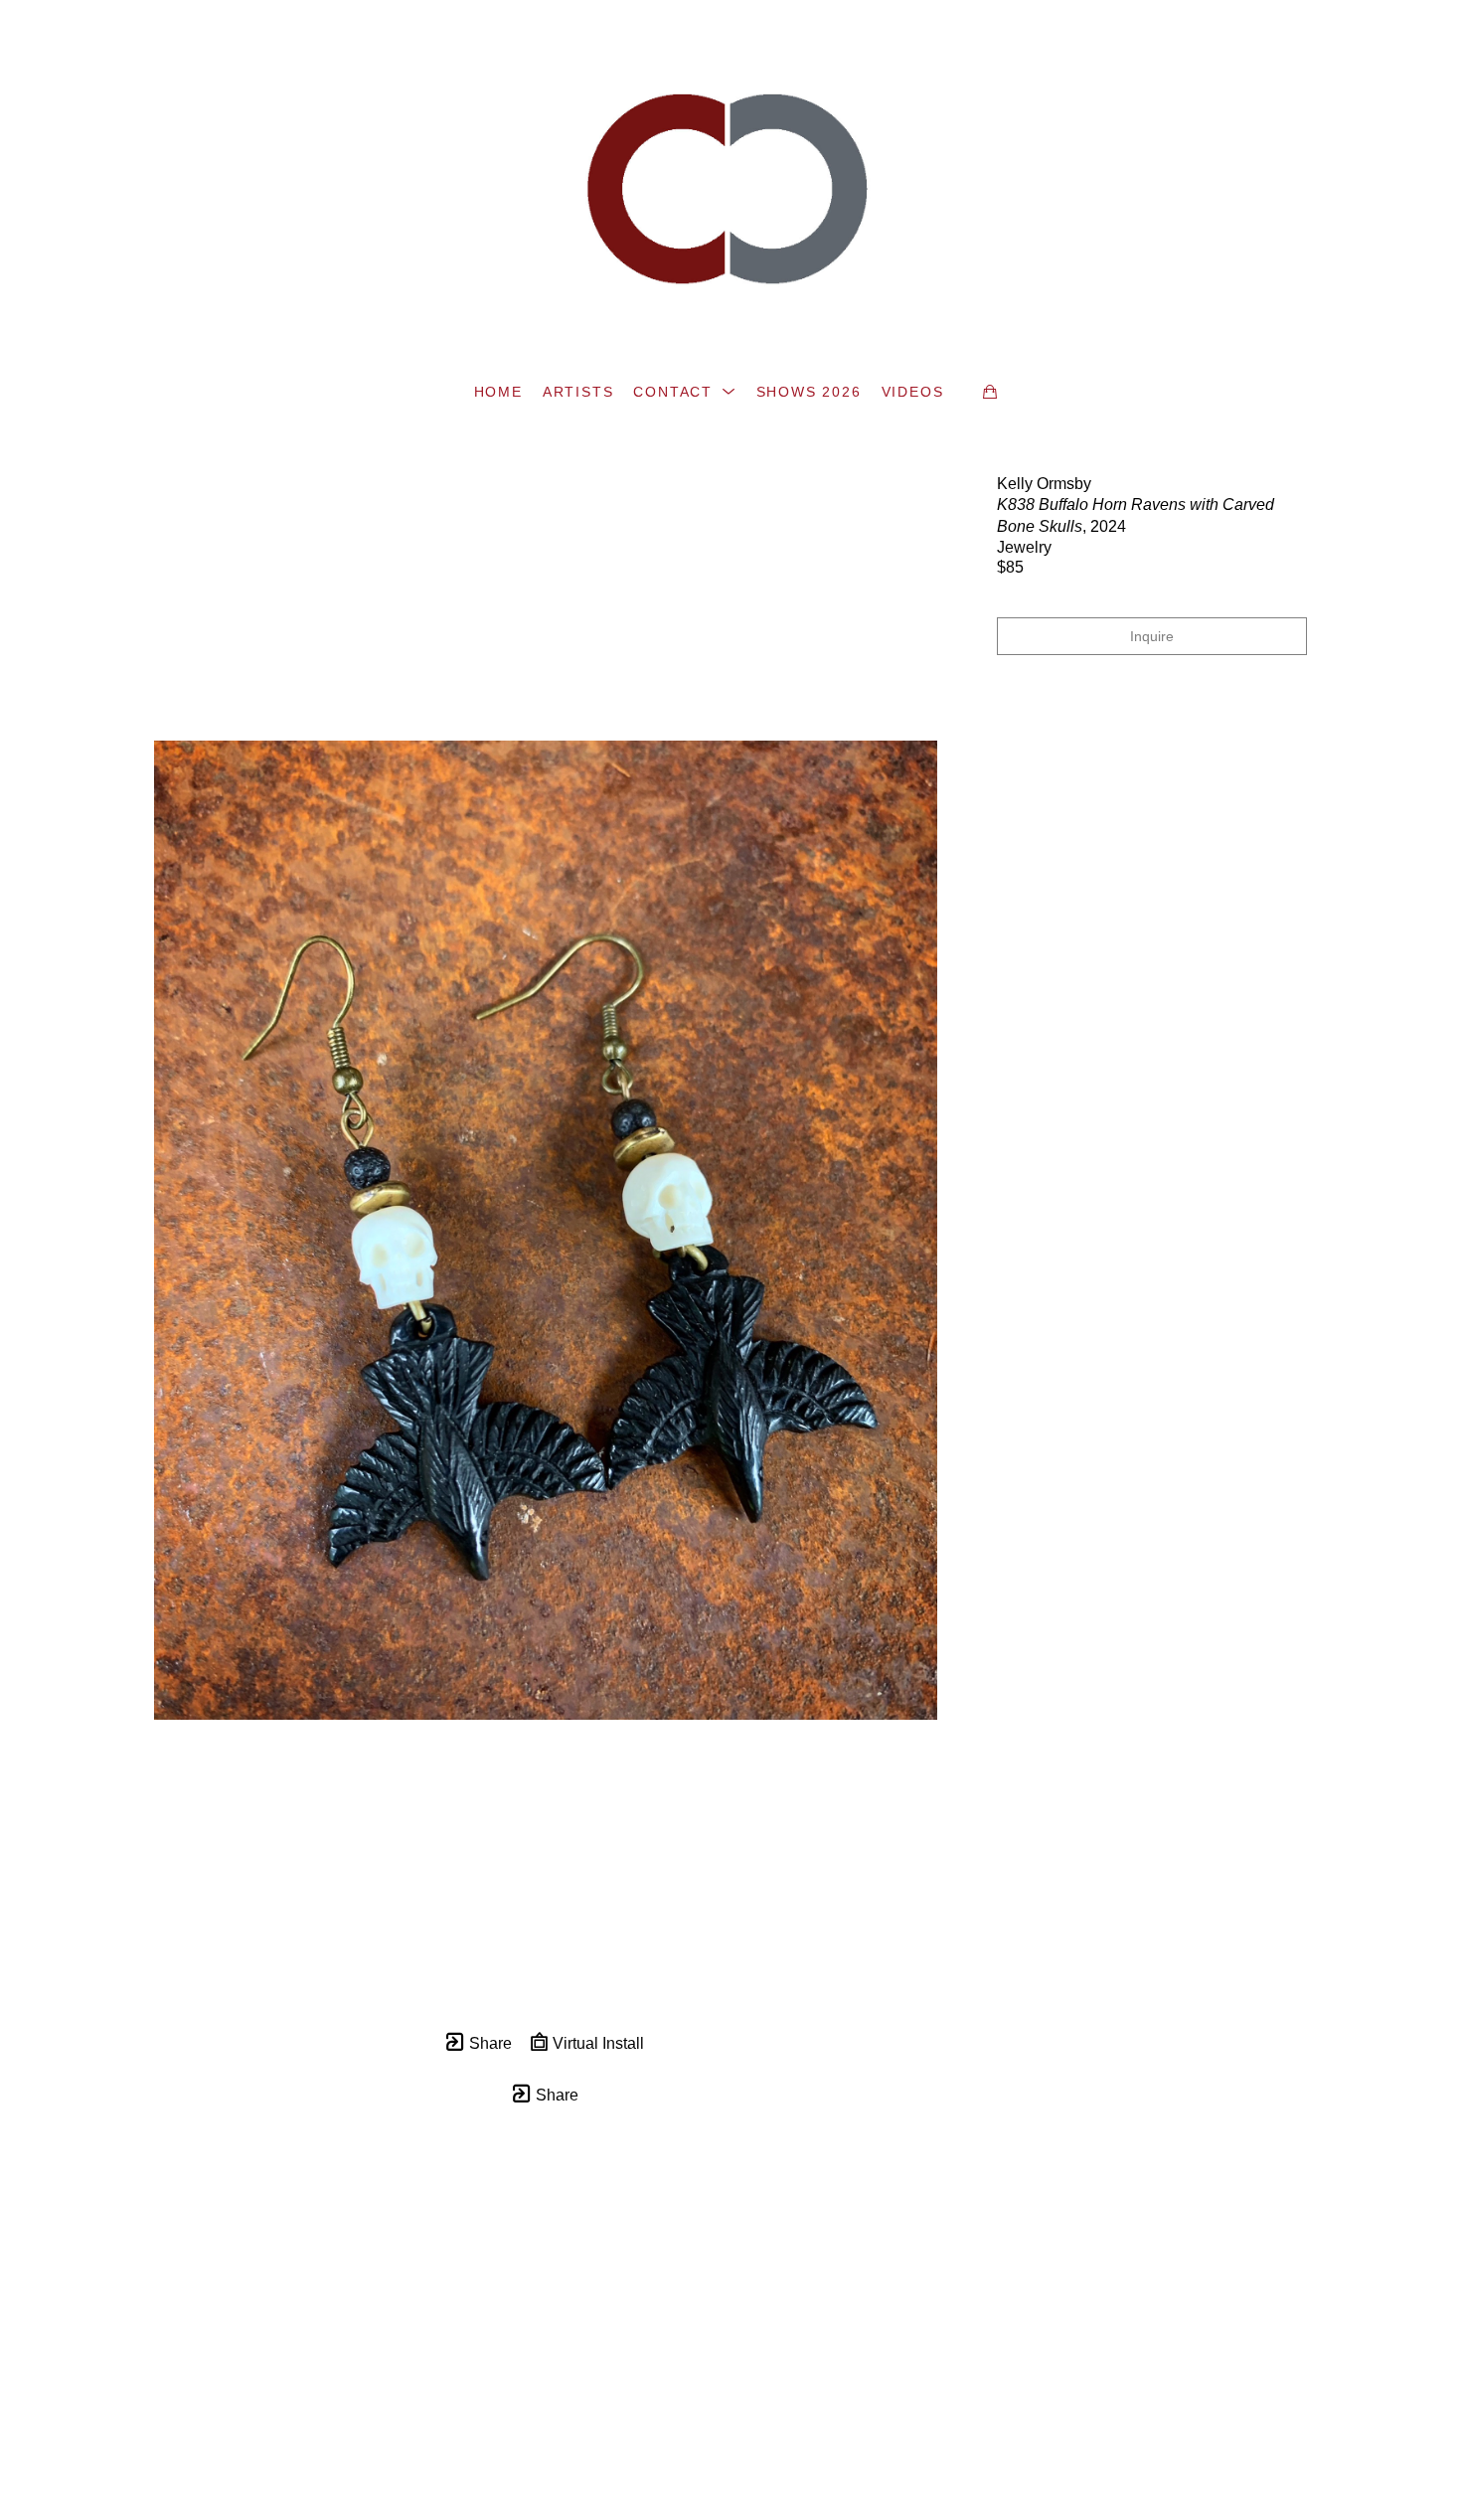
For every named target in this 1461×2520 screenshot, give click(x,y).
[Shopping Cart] (990, 392)
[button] (684, 392)
